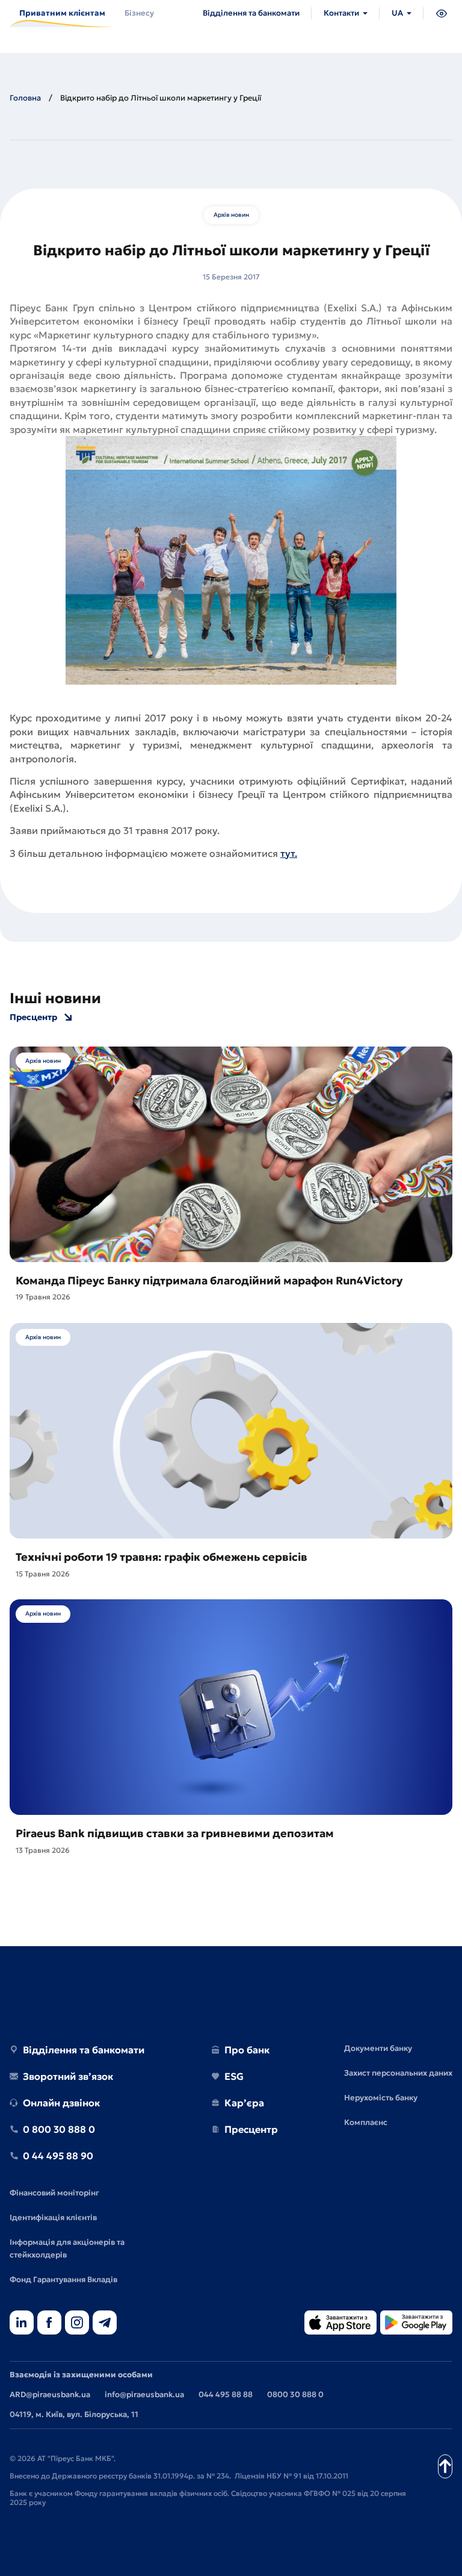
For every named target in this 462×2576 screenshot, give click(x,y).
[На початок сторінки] (445, 2466)
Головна (25, 98)
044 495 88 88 (226, 2394)
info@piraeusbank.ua (144, 2394)
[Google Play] (416, 2323)
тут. (289, 853)
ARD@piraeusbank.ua (50, 2394)
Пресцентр (33, 1017)
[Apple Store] (340, 2323)
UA (397, 13)
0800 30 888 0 (295, 2394)
